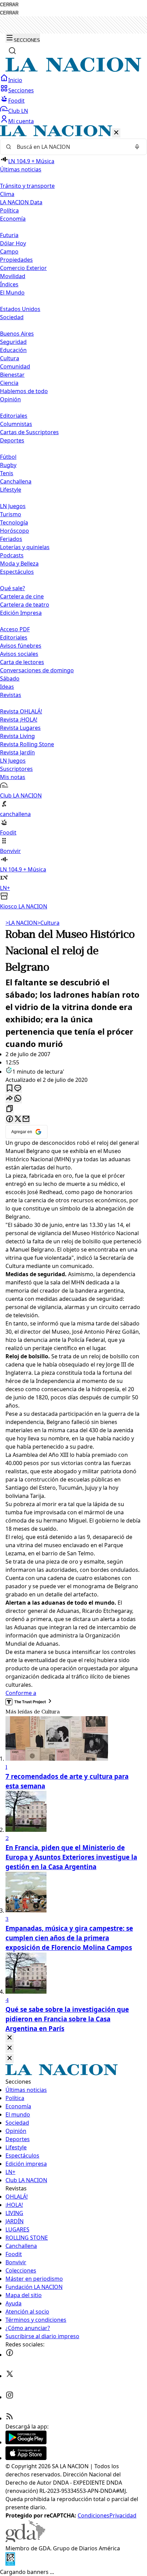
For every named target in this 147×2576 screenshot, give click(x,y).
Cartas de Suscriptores (29, 432)
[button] (73, 518)
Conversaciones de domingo (37, 670)
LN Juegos (13, 506)
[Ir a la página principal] (73, 70)
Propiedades (16, 260)
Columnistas (16, 424)
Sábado (10, 678)
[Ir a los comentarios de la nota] (18, 1089)
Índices (9, 284)
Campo (9, 251)
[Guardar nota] (10, 1089)
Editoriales (14, 416)
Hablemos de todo (24, 391)
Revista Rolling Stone (27, 744)
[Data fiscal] (10, 2564)
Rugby (8, 465)
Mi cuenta (21, 121)
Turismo (11, 514)
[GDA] (25, 2540)
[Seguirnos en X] (10, 2376)
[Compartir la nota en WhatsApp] (18, 1099)
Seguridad (13, 342)
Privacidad (123, 2515)
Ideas (7, 687)
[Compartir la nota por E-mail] (26, 1119)
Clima (7, 194)
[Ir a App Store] (26, 2458)
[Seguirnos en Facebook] (10, 2355)
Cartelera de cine (22, 596)
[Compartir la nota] (10, 1099)
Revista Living (17, 736)
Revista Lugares (20, 728)
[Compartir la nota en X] (18, 1119)
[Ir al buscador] (12, 51)
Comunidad (15, 366)
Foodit (16, 101)
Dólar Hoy (13, 243)
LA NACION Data (21, 202)
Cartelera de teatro (25, 605)
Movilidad (13, 276)
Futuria (9, 235)
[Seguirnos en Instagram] (10, 2397)
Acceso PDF (15, 629)
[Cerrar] (116, 133)
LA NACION (21, 923)
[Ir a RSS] (10, 2418)
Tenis (7, 473)
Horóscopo (15, 531)
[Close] (10, 2038)
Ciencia (9, 383)
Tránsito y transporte (27, 186)
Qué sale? (12, 588)
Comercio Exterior (23, 268)
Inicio (15, 80)
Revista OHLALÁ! (21, 711)
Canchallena (16, 481)
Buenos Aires (17, 334)
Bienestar (12, 375)
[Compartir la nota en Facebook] (10, 1119)
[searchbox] (71, 147)
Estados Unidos (20, 309)
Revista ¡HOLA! (19, 720)
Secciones (21, 90)
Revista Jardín (17, 752)
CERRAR (9, 5)
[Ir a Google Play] (26, 2442)
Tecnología (14, 522)
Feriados (11, 539)
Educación (13, 350)
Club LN (18, 111)
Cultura (10, 358)
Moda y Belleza (19, 564)
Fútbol (8, 457)
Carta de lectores (22, 662)
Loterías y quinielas (25, 547)
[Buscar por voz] (137, 147)
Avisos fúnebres (21, 646)
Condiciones (93, 2515)
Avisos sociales (19, 654)
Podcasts (12, 555)
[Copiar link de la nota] (10, 1109)
